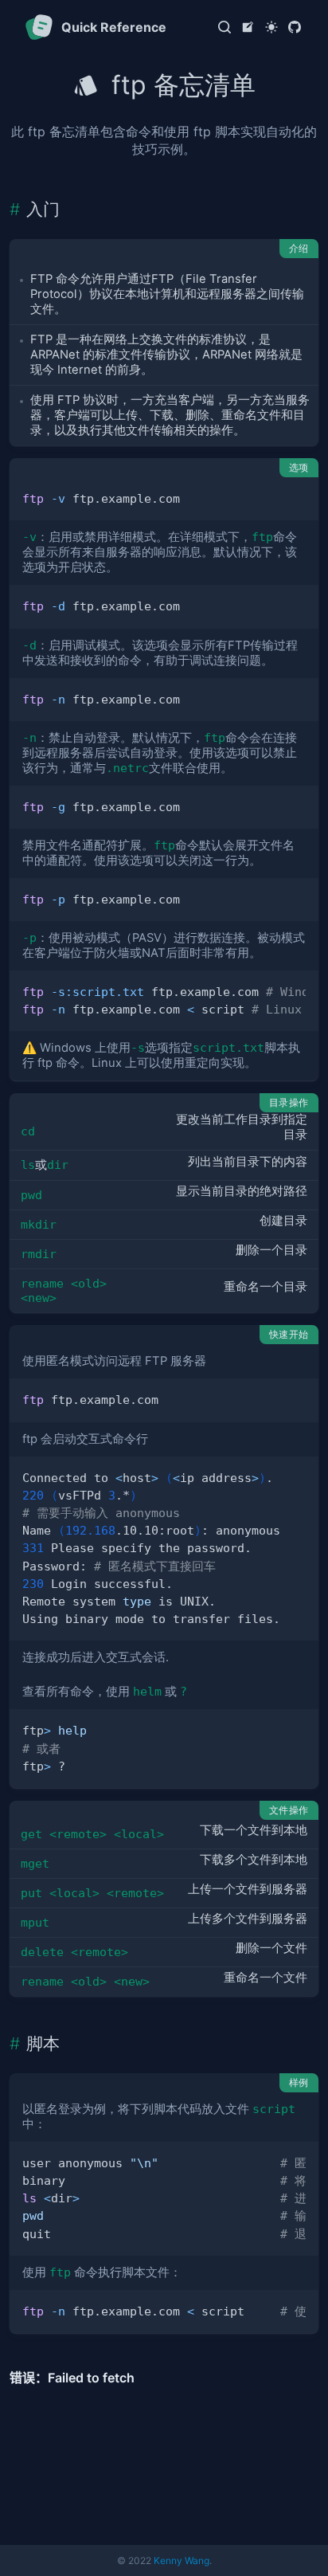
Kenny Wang (182, 2560)
